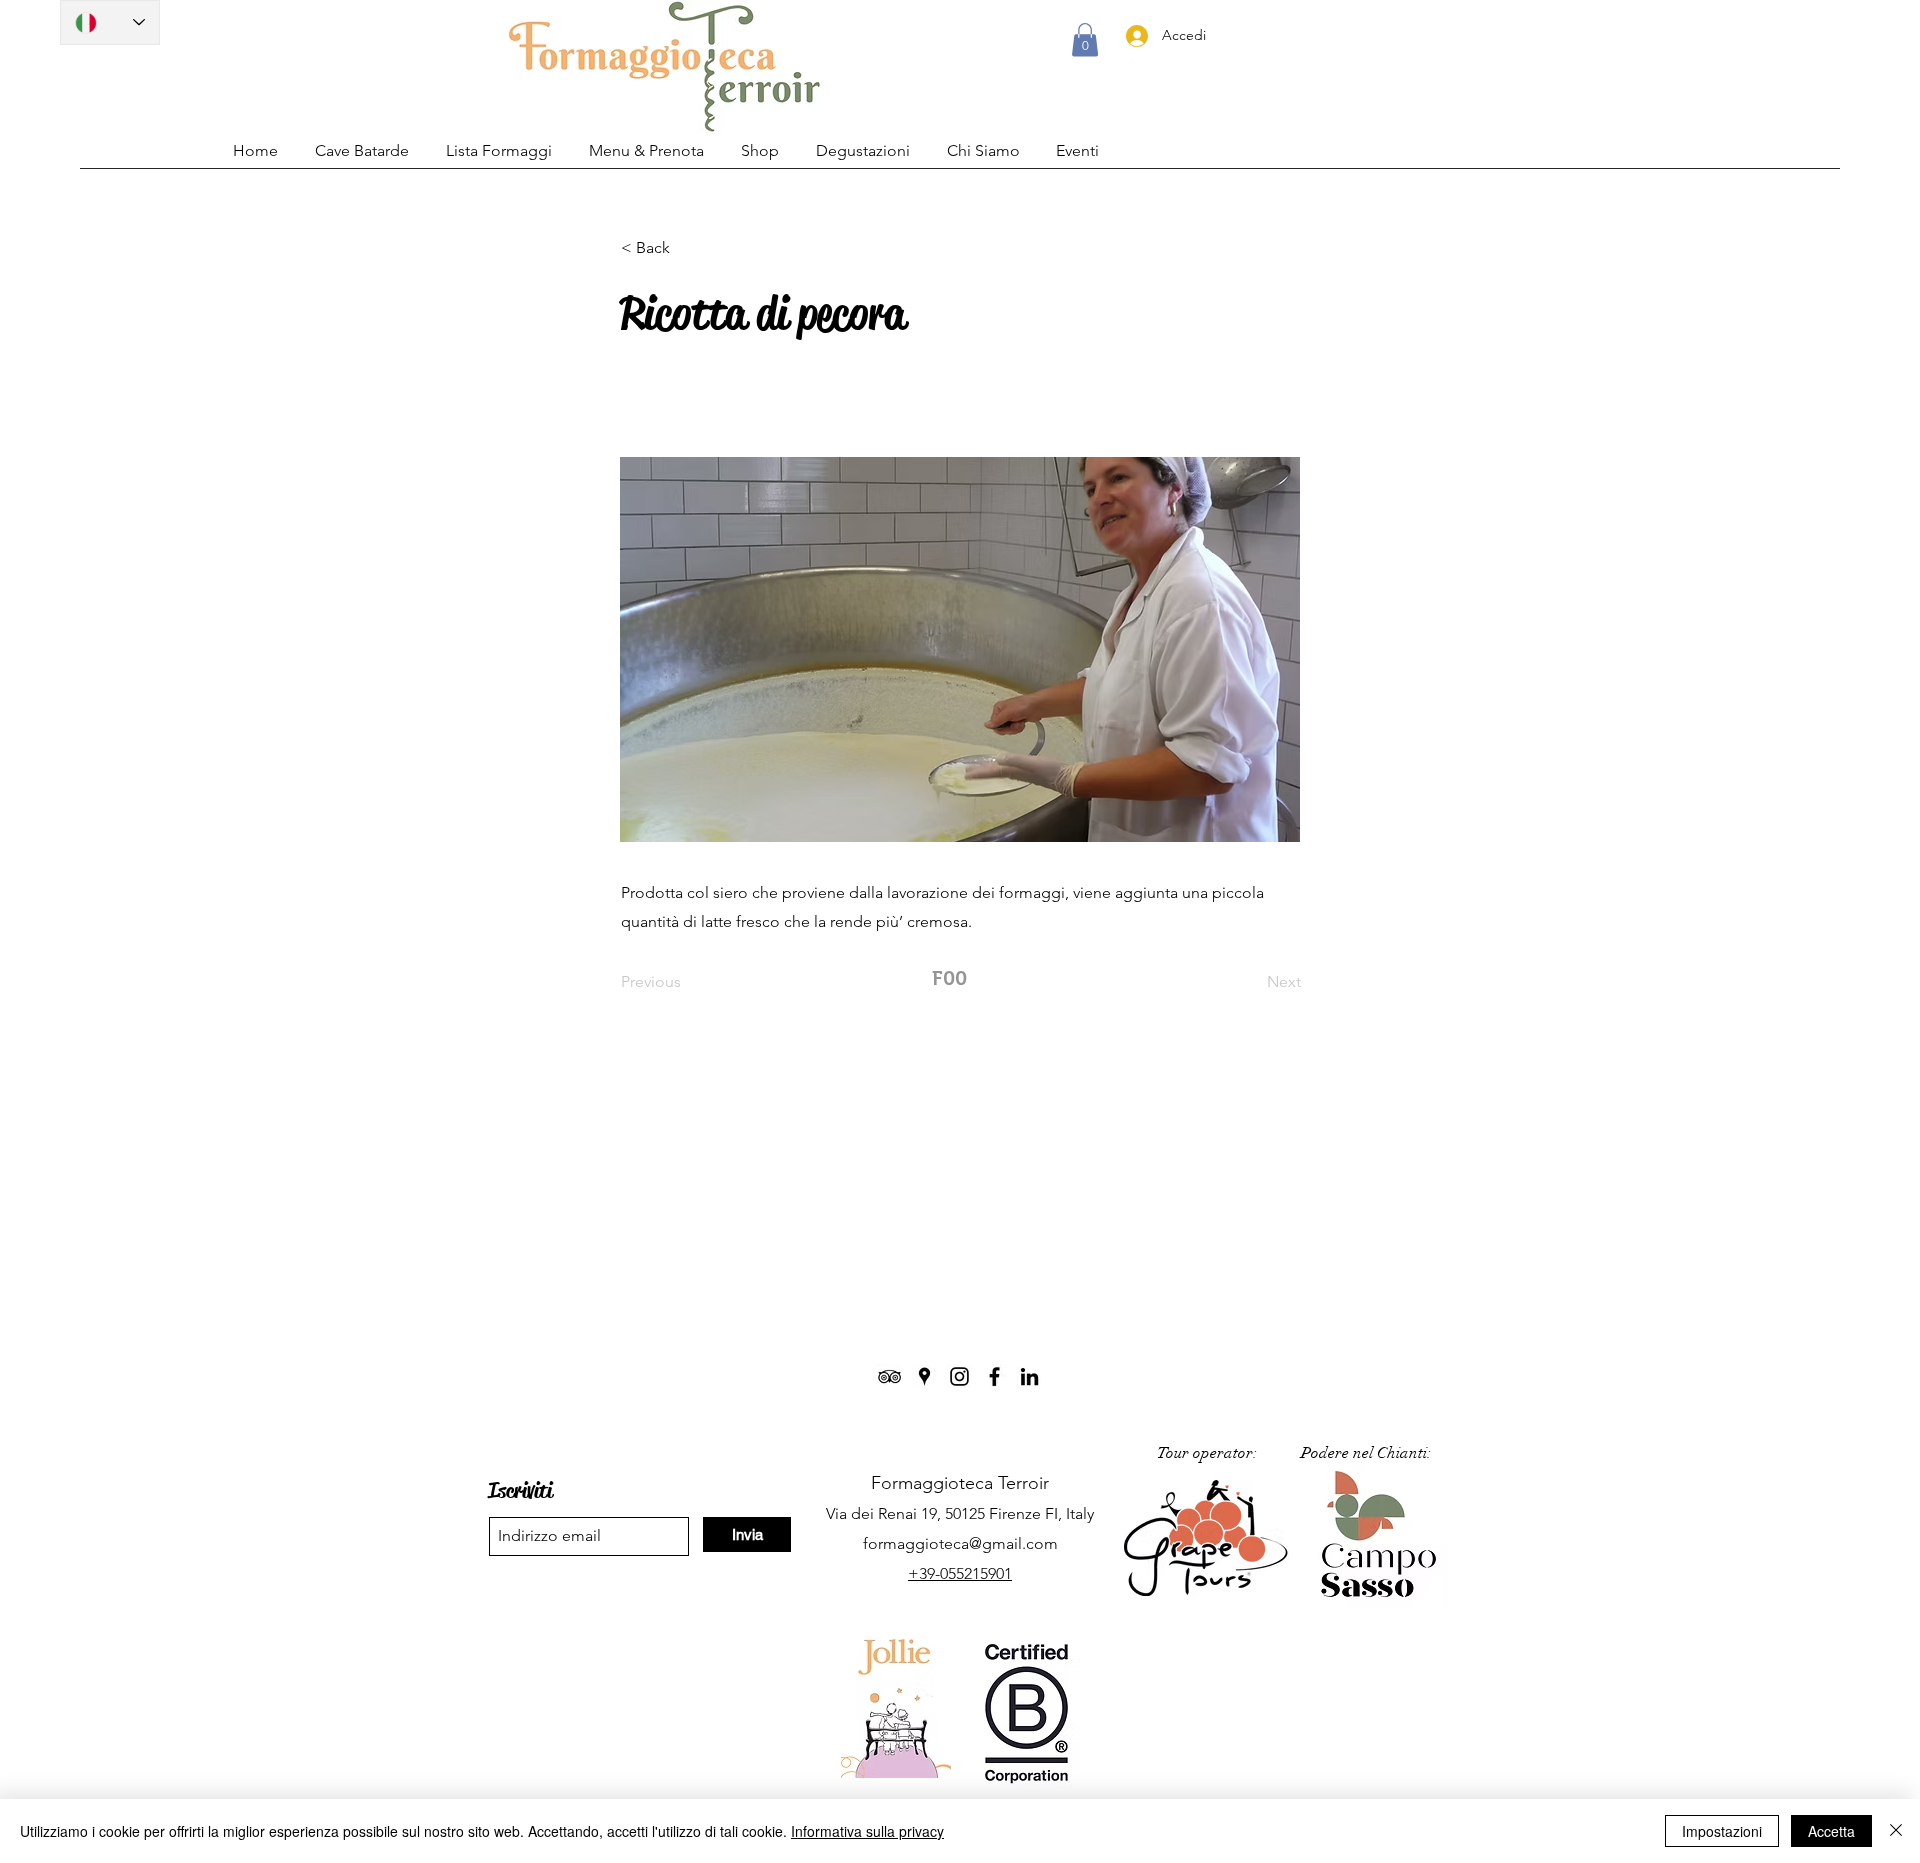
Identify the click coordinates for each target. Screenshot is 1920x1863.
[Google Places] (924, 1376)
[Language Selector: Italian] (110, 22)
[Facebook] (994, 1376)
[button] (1085, 39)
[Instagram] (959, 1376)
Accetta (1831, 1831)
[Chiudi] (1896, 1831)
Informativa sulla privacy (867, 1831)
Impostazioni (1722, 1831)
